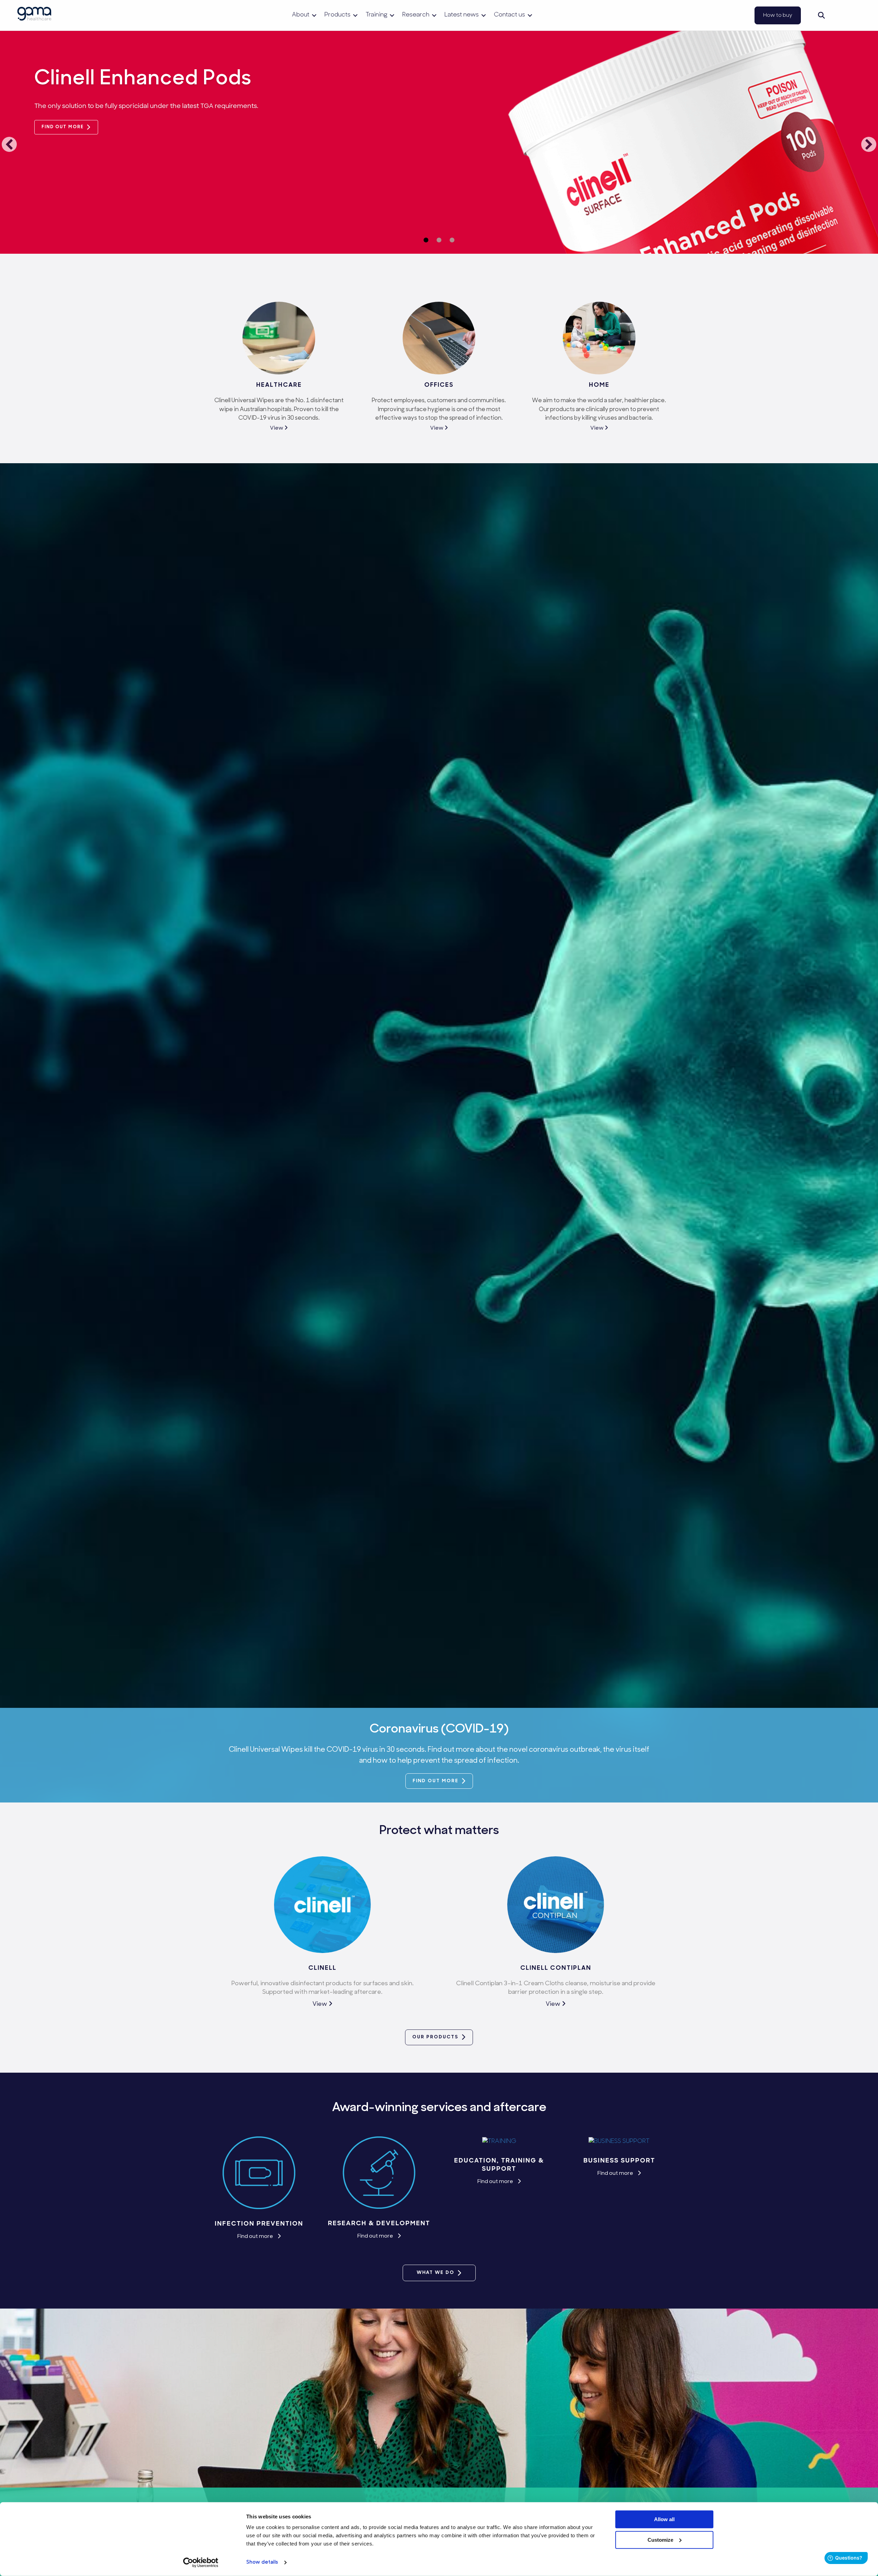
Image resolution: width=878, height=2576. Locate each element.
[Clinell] (322, 1905)
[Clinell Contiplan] (556, 1905)
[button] (821, 15)
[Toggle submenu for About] (314, 15)
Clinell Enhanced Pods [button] (426, 240)
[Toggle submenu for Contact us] (530, 15)
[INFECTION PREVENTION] (259, 2172)
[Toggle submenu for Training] (392, 15)
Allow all (664, 2519)
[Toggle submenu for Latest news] (484, 15)
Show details (262, 2562)
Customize (660, 2539)
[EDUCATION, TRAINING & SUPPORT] (499, 2141)
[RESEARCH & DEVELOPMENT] (379, 2172)
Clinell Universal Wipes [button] (439, 240)
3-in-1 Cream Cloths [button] (452, 240)
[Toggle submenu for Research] (434, 15)
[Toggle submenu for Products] (355, 15)
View (277, 428)
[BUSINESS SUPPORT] (619, 2141)
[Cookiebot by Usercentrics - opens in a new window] (201, 2563)
